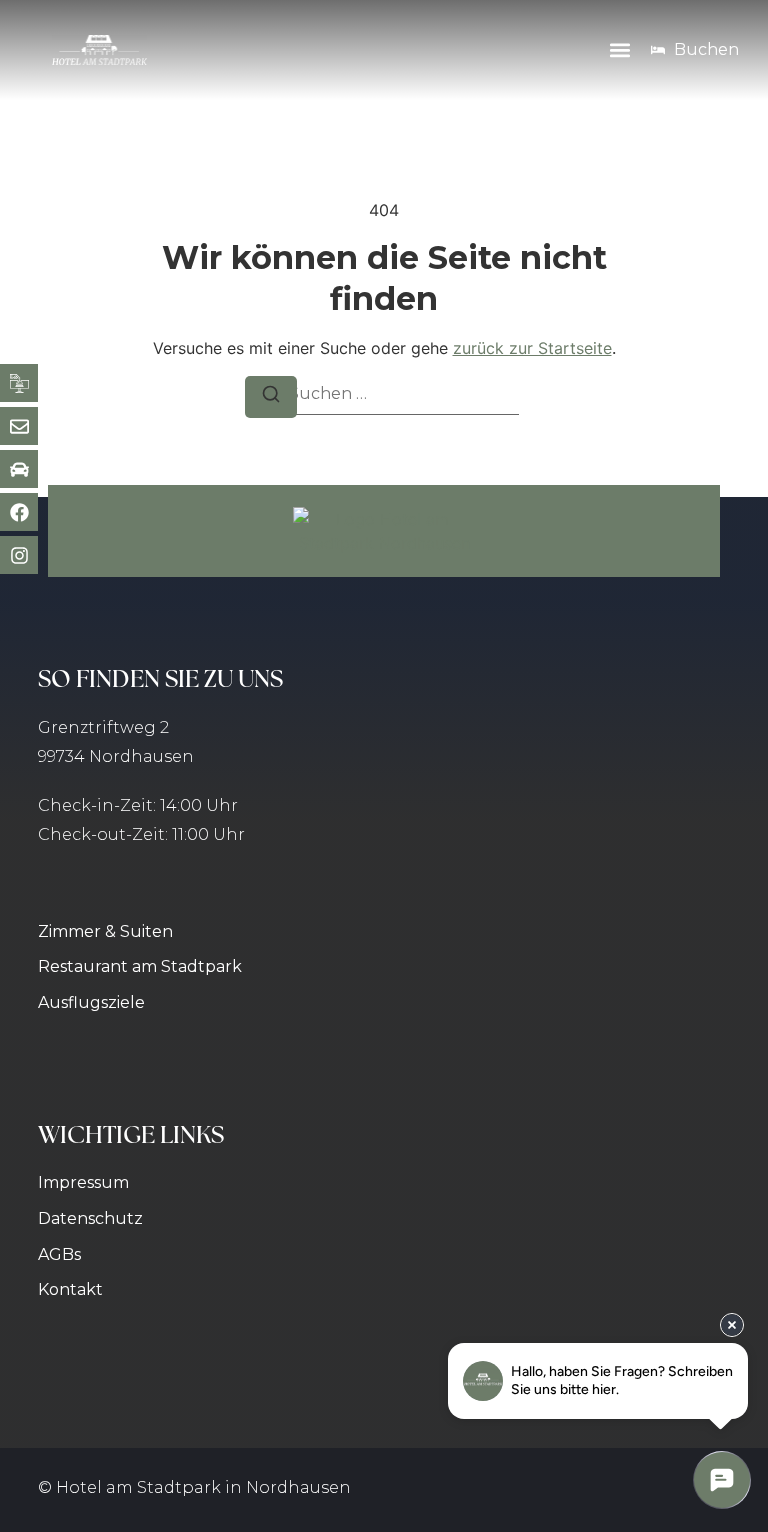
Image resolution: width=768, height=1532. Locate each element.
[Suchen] (271, 397)
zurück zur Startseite (532, 348)
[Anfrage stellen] (19, 426)
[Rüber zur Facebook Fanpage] (19, 512)
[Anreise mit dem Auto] (19, 469)
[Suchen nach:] (384, 394)
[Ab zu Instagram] (19, 555)
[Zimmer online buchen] (19, 383)
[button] (619, 50)
